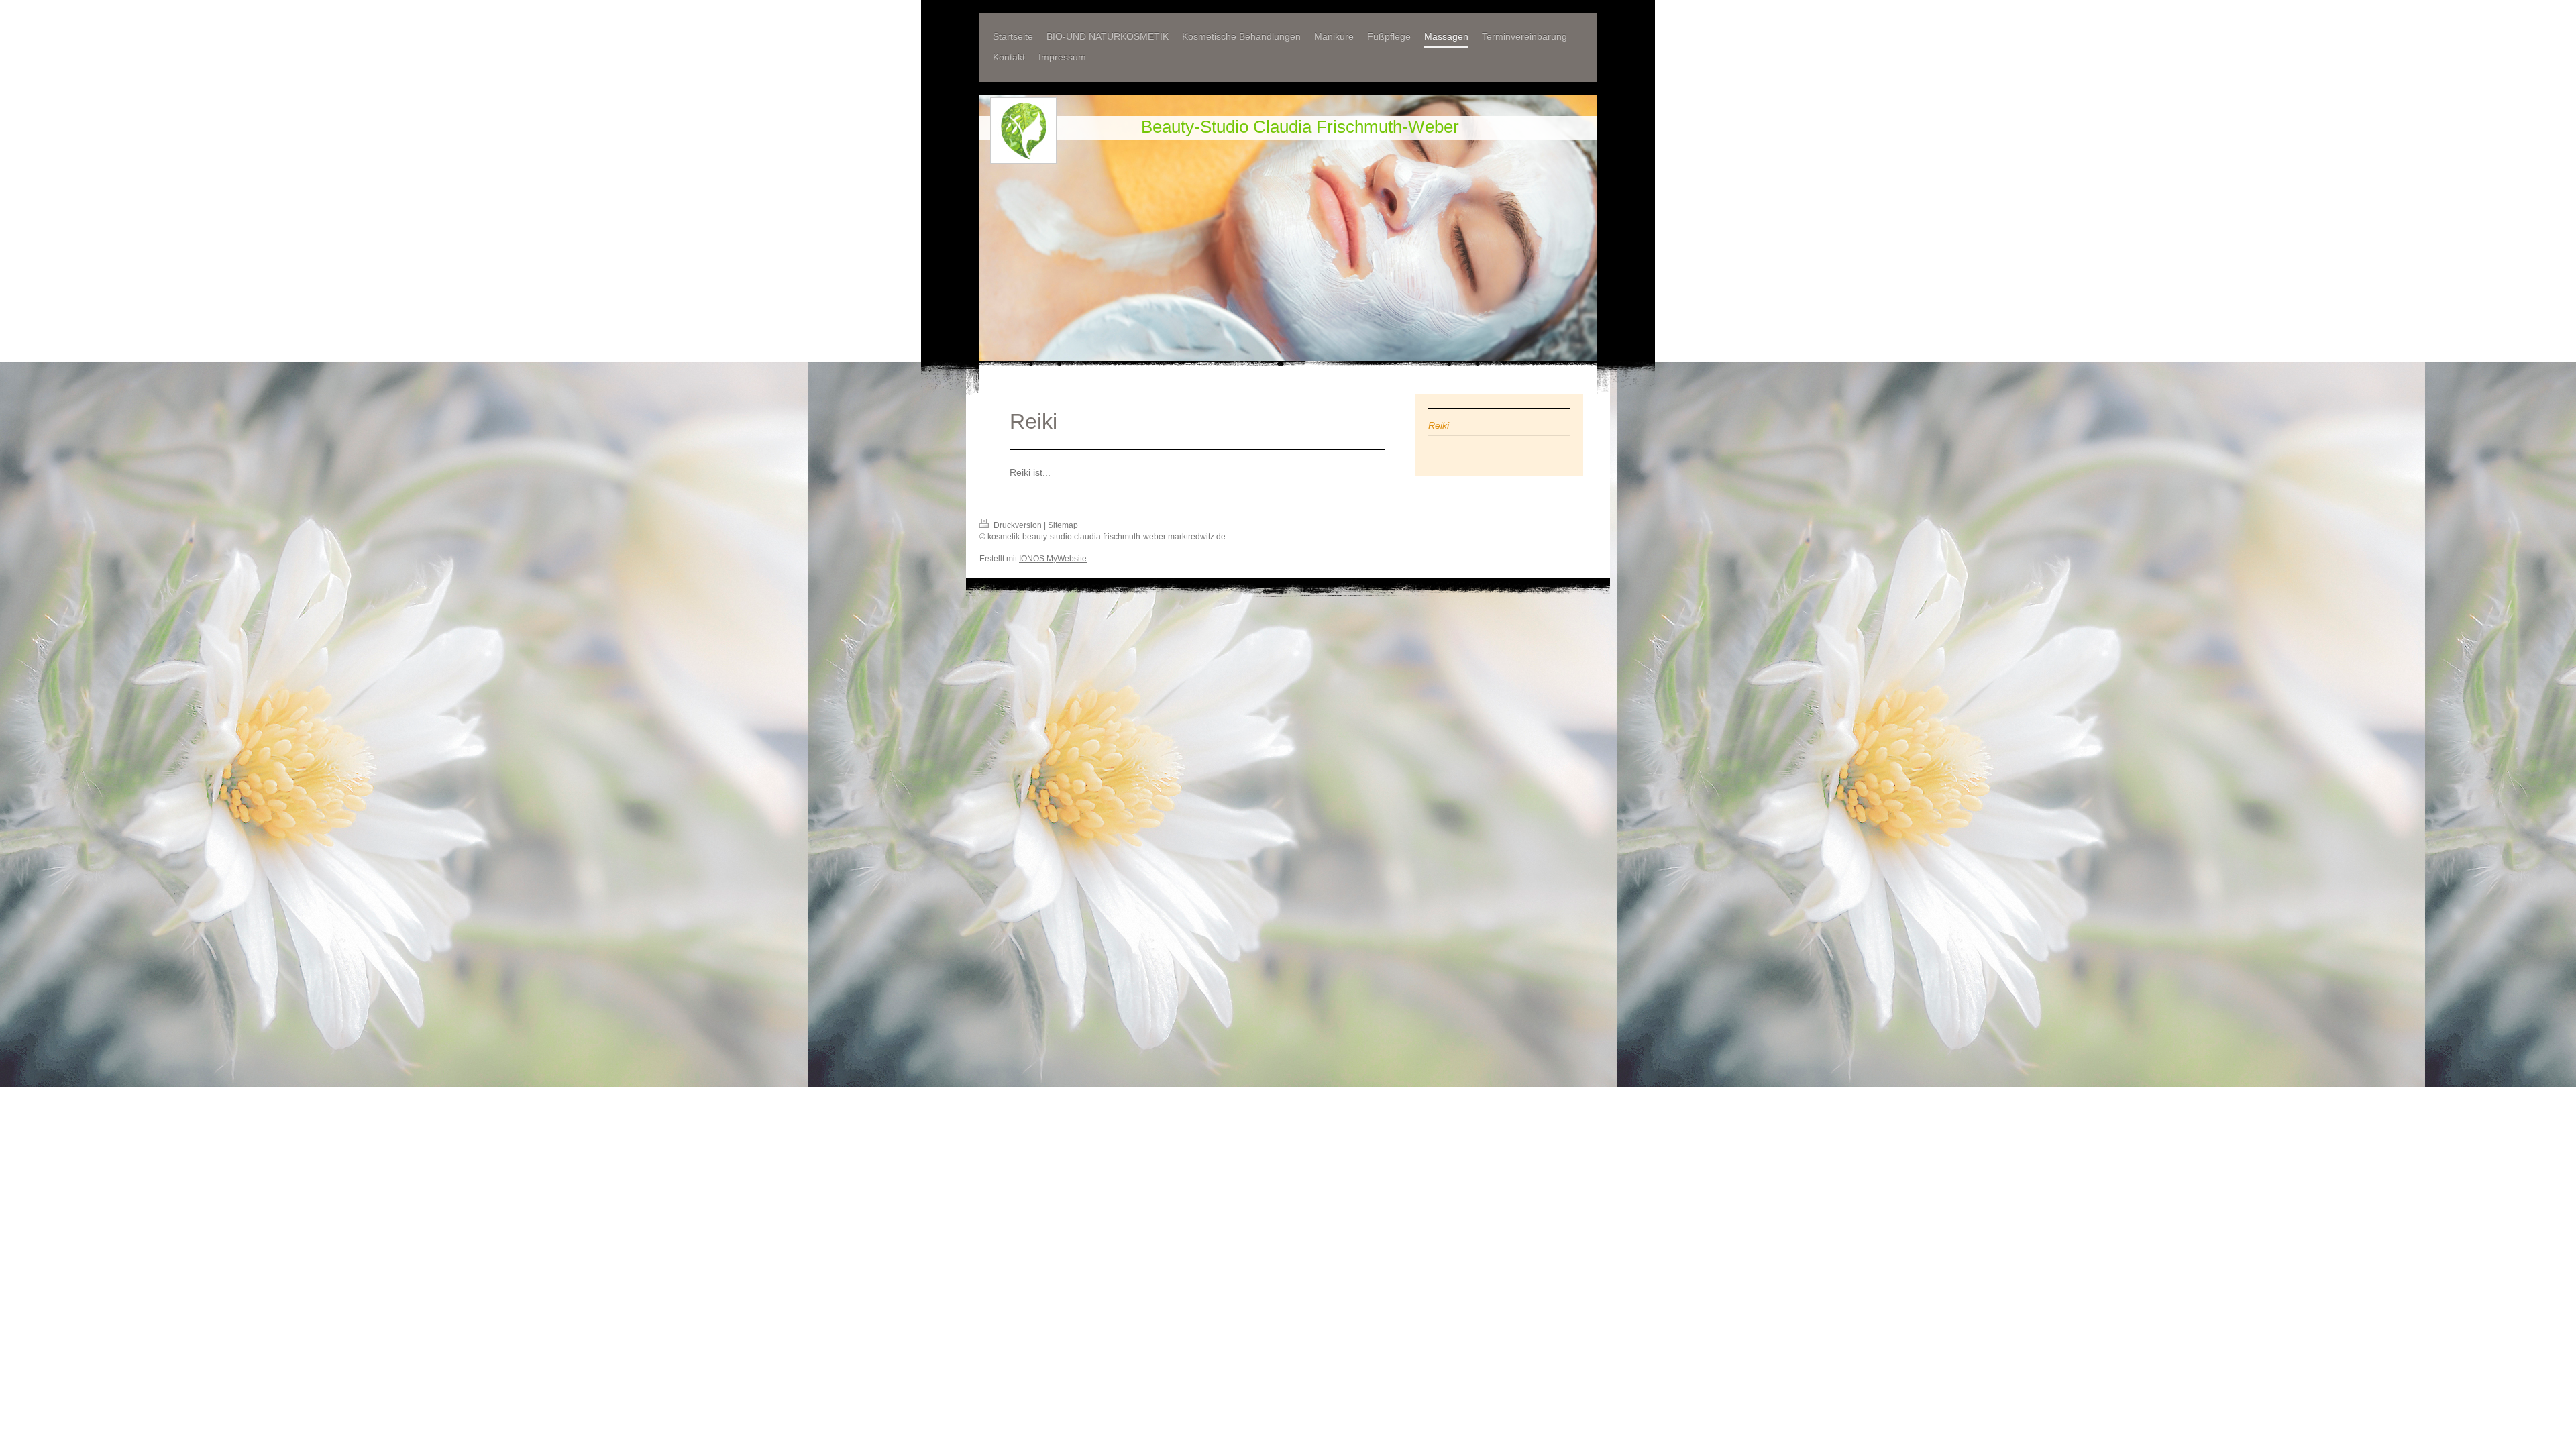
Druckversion (1018, 525)
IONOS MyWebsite (1053, 559)
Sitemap (1063, 525)
